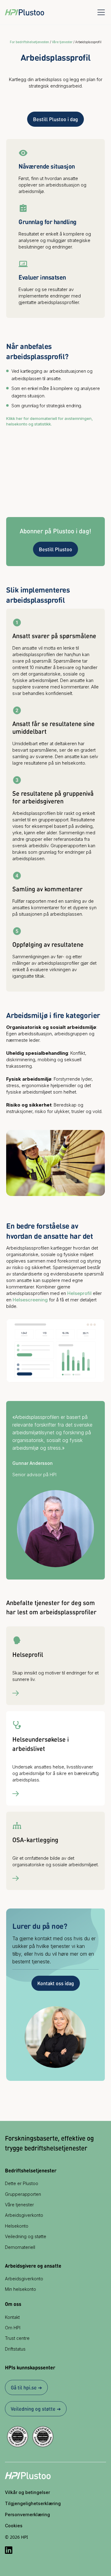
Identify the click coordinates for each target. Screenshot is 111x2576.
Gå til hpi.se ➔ (26, 2387)
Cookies (14, 2526)
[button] (100, 12)
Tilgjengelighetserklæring (33, 2503)
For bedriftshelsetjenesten (29, 42)
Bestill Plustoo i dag (55, 119)
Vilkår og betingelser (27, 2492)
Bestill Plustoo (55, 549)
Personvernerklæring (27, 2514)
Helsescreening (30, 1300)
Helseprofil (79, 1293)
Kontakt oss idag (56, 1983)
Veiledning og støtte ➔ (36, 2409)
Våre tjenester (62, 42)
